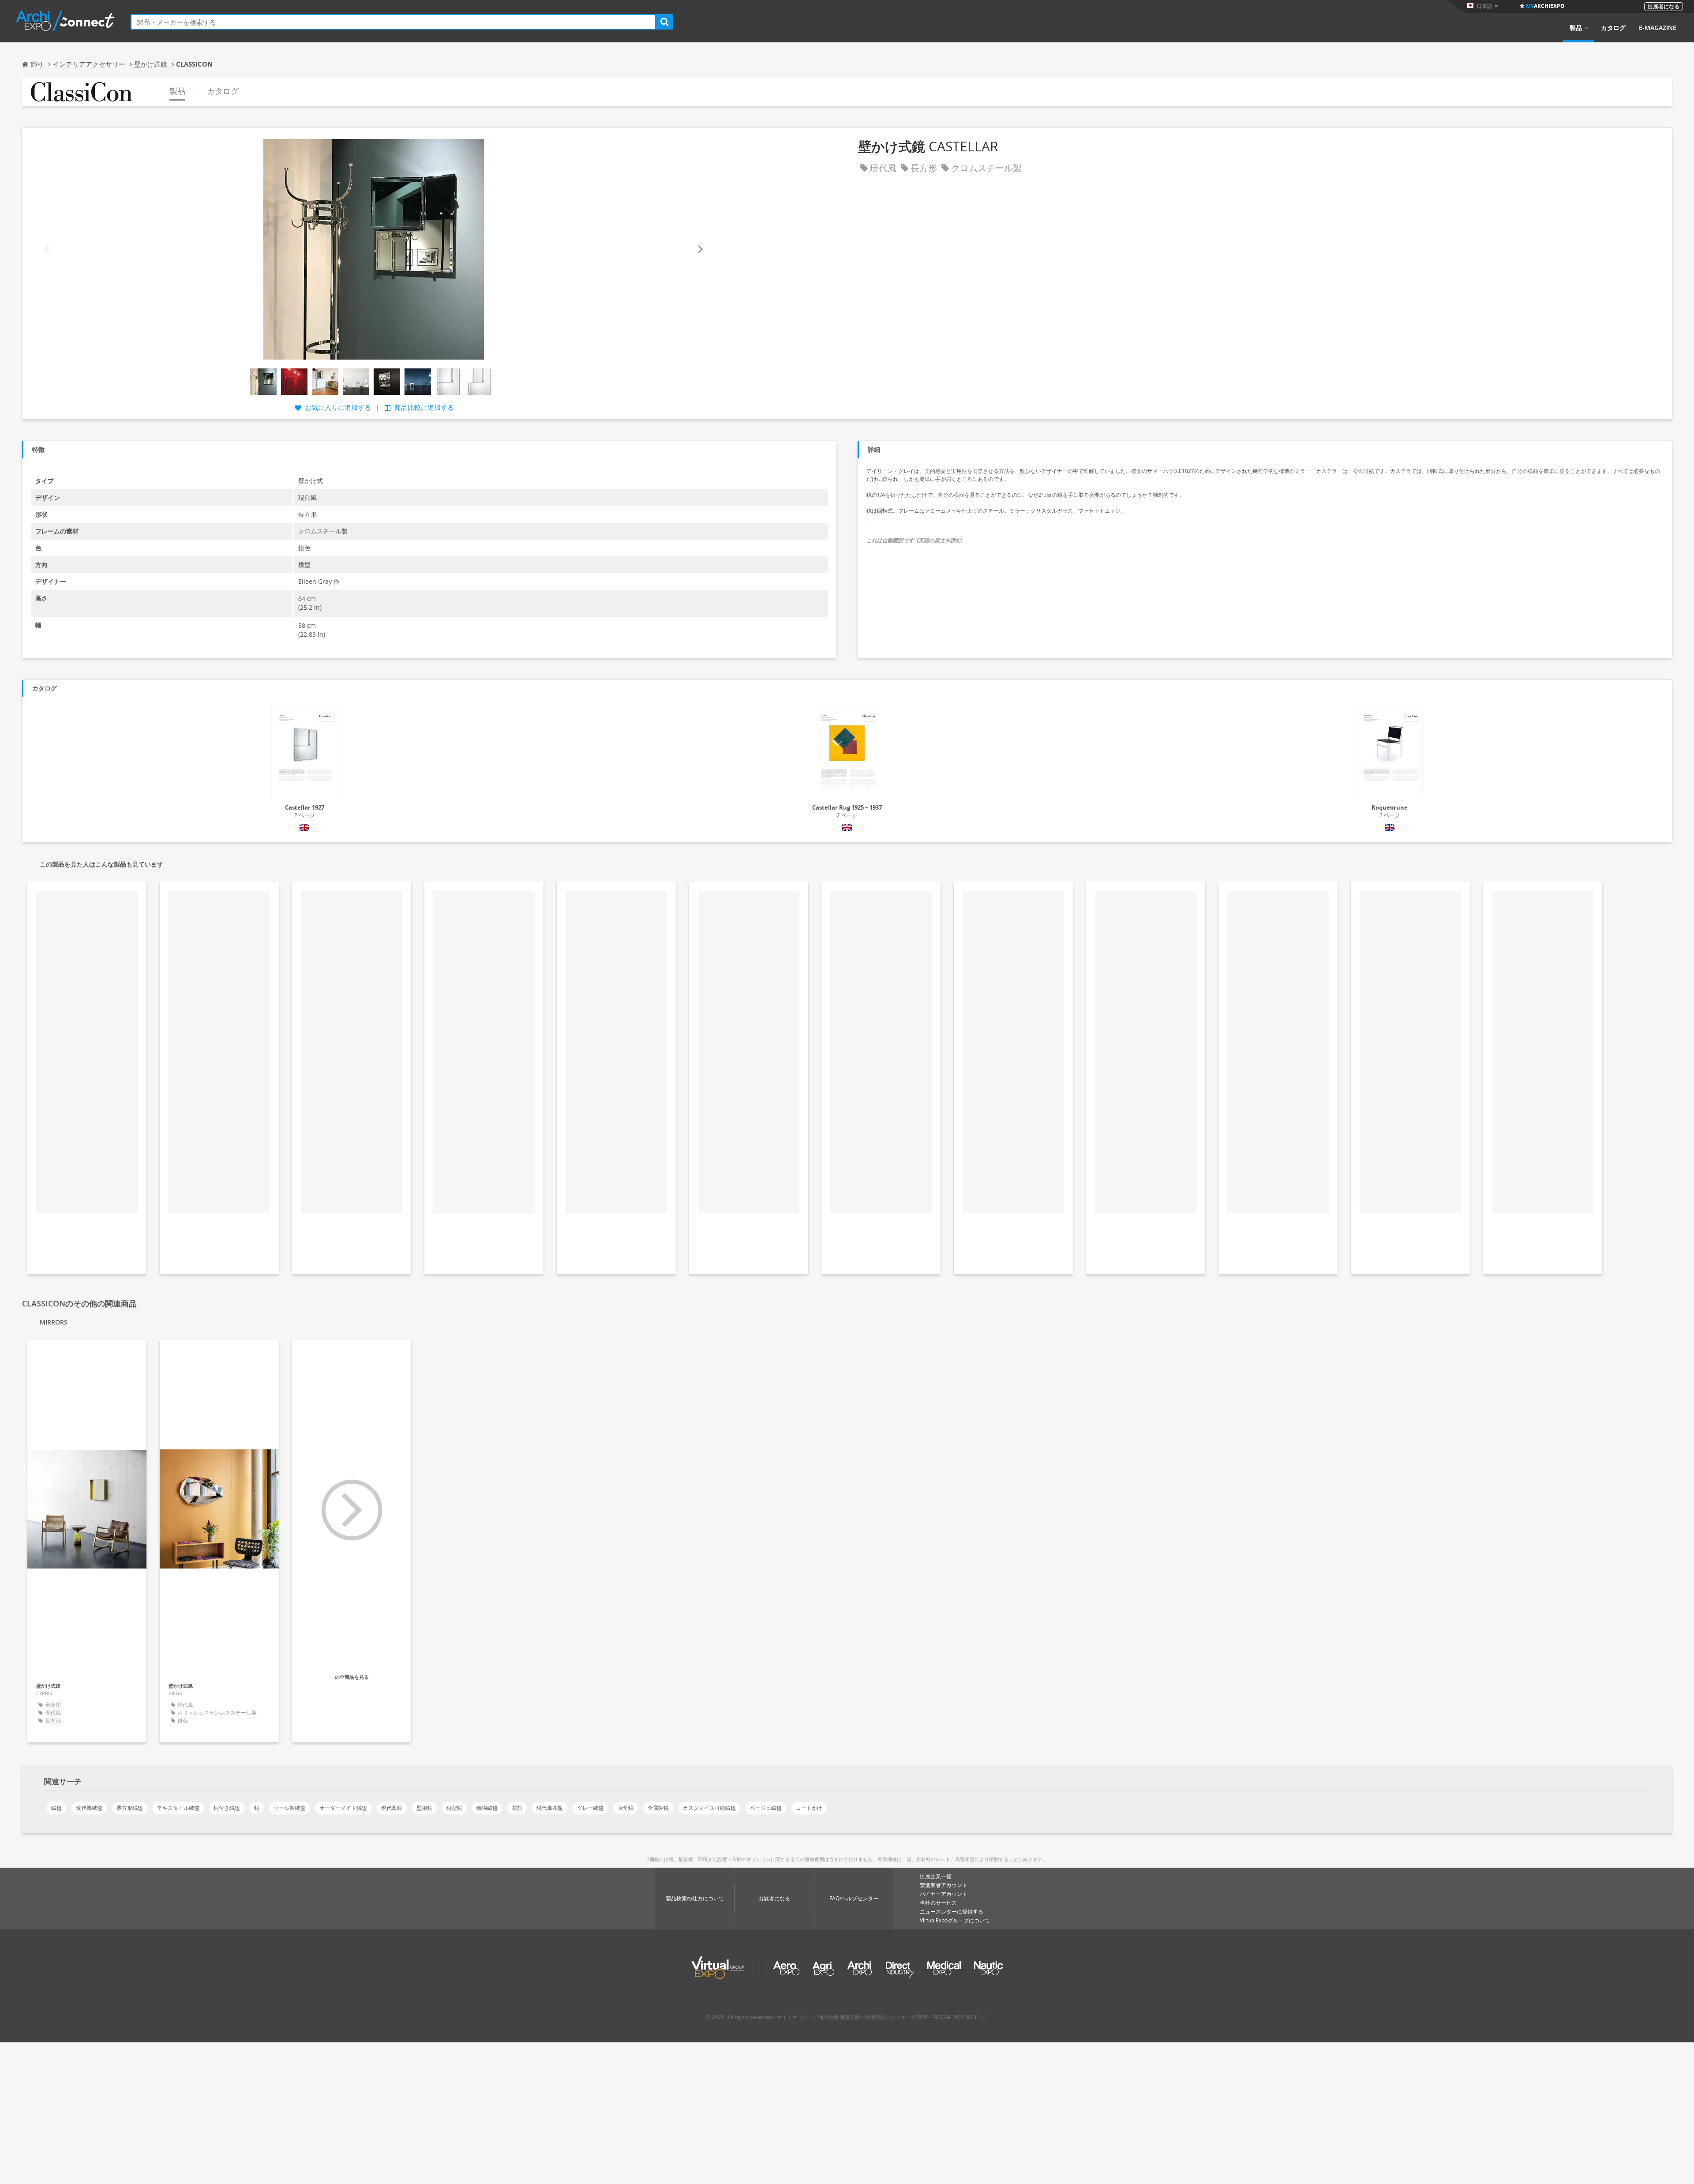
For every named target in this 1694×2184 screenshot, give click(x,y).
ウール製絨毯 (289, 1808)
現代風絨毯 (89, 1808)
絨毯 (56, 1808)
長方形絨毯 (130, 1808)
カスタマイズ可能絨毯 (709, 1808)
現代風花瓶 (550, 1808)
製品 (1576, 28)
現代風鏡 (392, 1808)
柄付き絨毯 (227, 1808)
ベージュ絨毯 (766, 1808)
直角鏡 (626, 1808)
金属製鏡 (658, 1808)
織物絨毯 (487, 1808)
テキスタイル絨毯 (178, 1808)
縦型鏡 (454, 1808)
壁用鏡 (424, 1808)
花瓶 (517, 1808)
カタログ (1613, 28)
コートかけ (809, 1808)
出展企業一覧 (936, 1876)
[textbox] (393, 22)
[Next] (700, 250)
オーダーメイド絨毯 (343, 1808)
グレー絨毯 (590, 1808)
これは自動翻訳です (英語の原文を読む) (914, 540)
